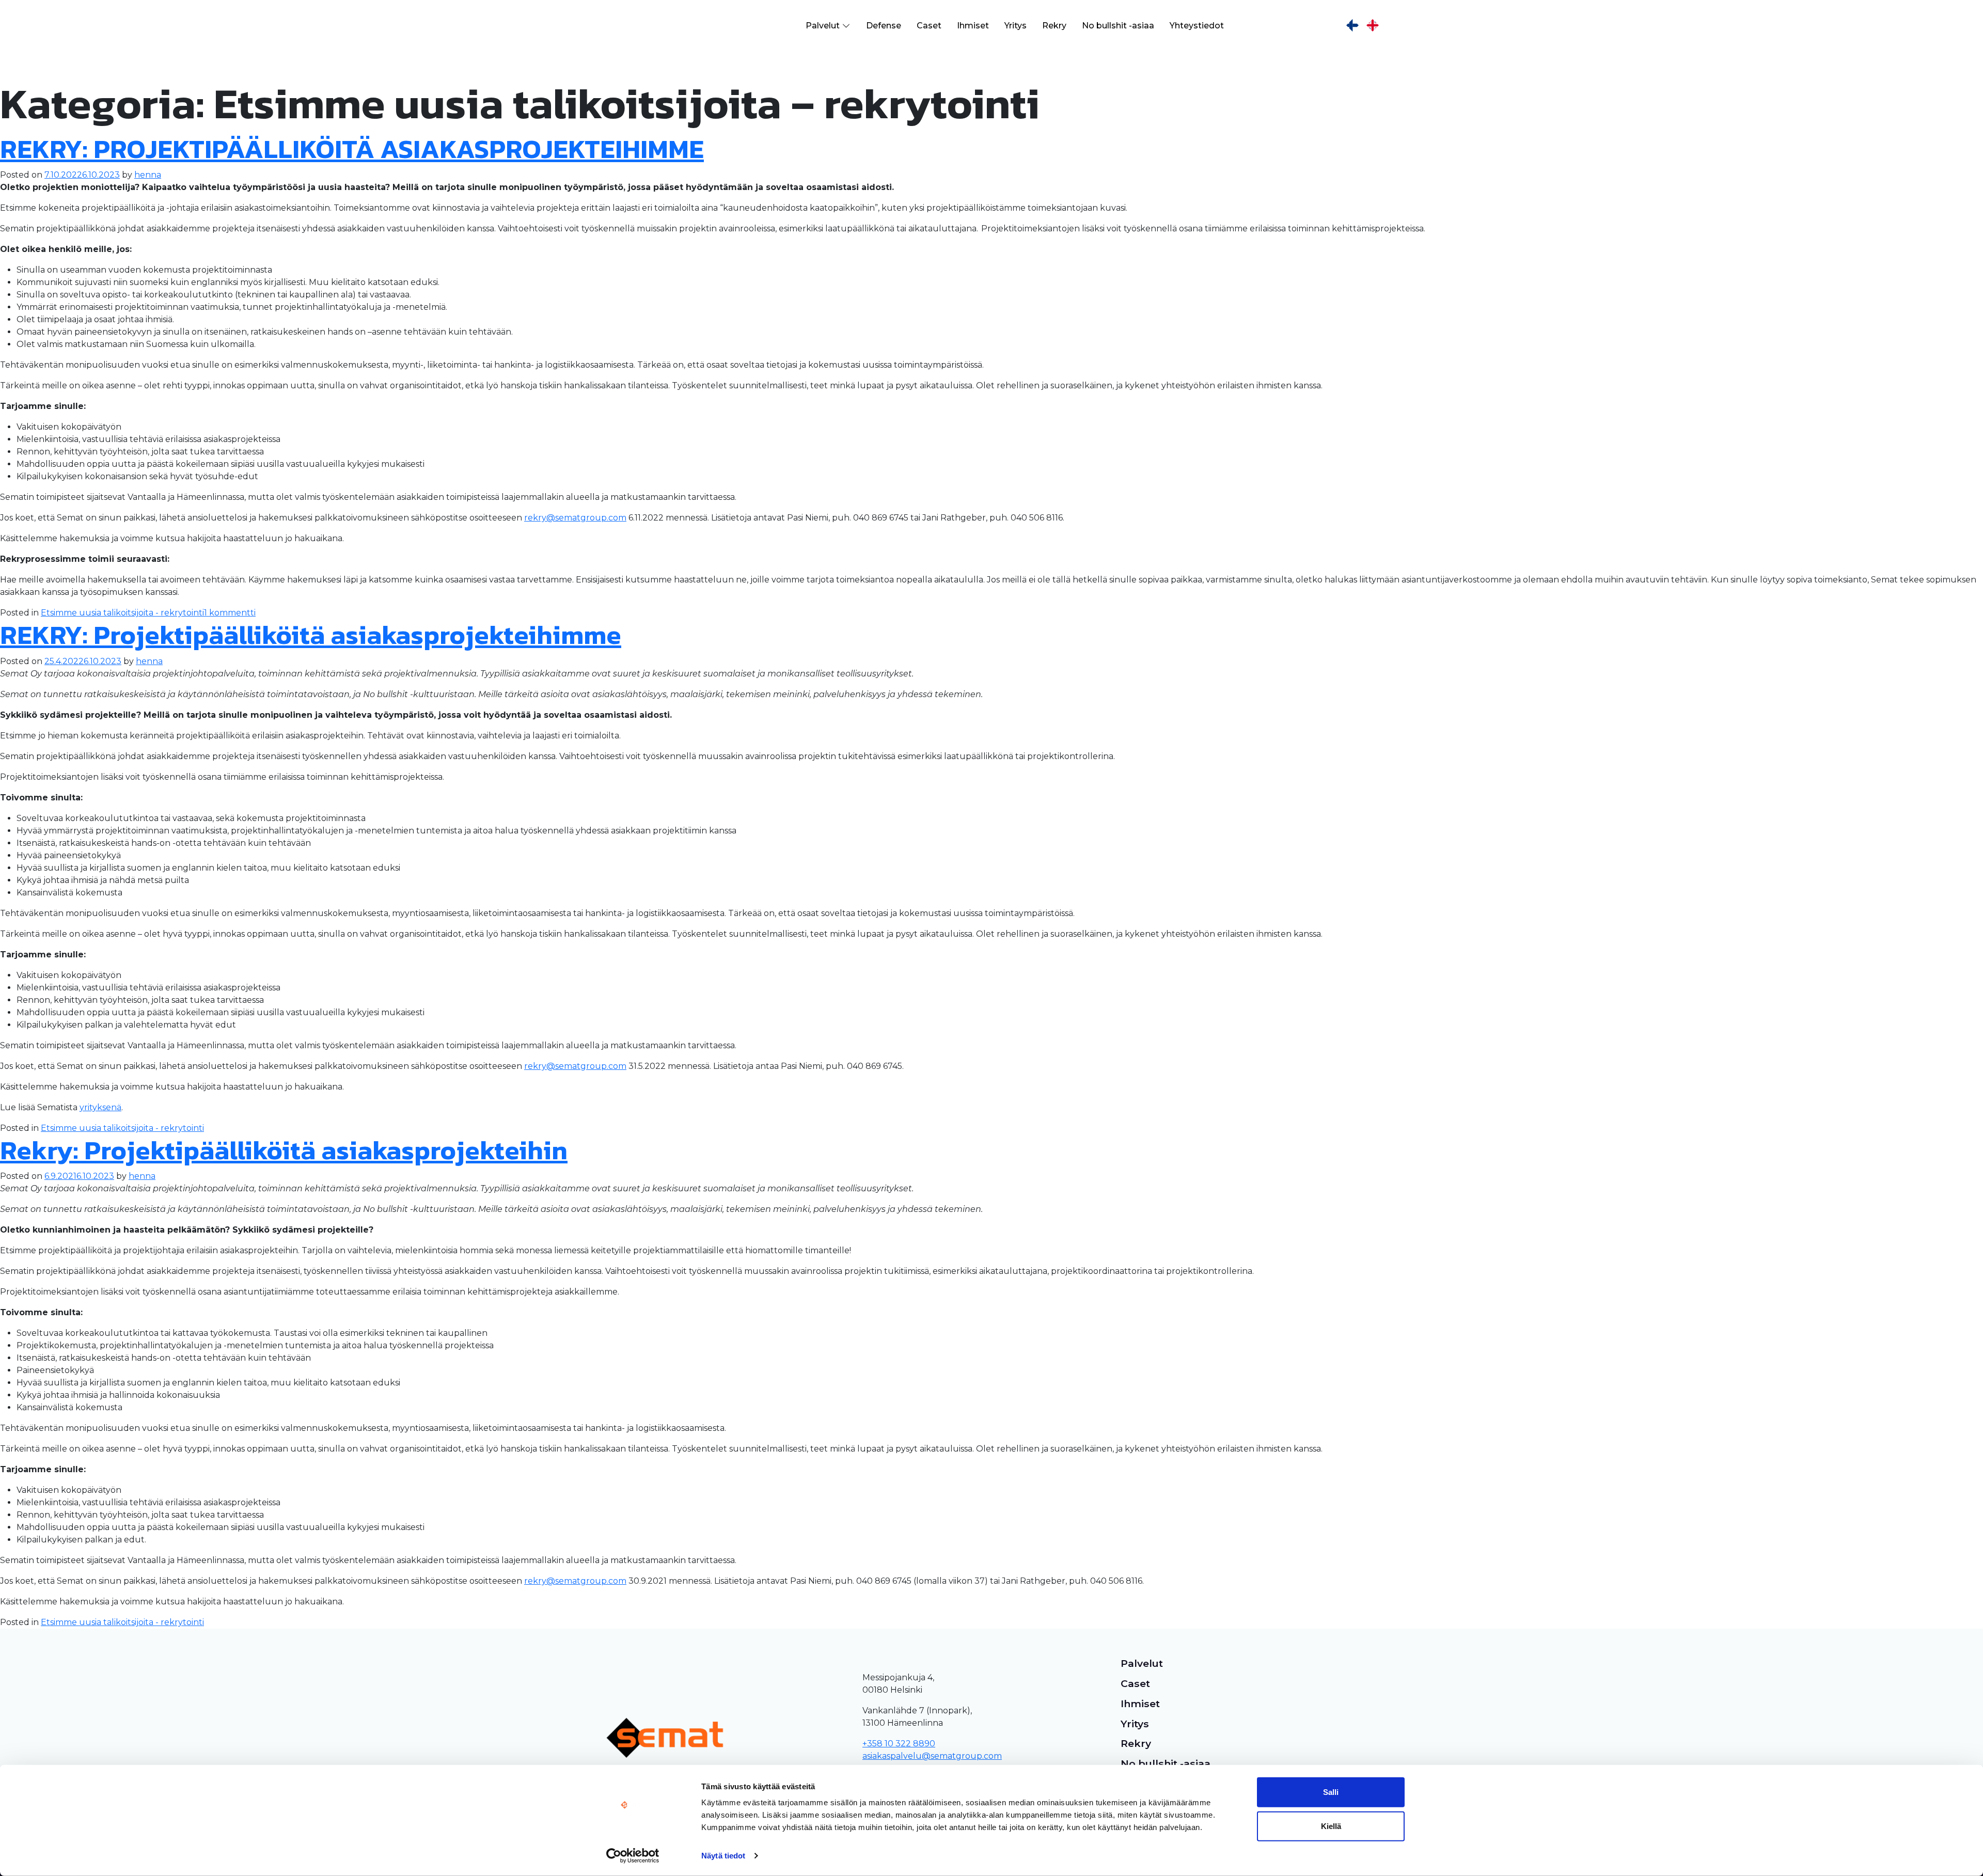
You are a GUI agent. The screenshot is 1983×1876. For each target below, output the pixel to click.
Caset (929, 26)
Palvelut (823, 26)
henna (148, 175)
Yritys (1016, 26)
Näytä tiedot (723, 1856)
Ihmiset (973, 26)
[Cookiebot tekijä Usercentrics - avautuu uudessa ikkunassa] (633, 1856)
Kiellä (1331, 1826)
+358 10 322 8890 (899, 1744)
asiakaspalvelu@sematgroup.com (932, 1756)
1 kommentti (230, 613)
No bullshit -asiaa (1118, 26)
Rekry (1054, 26)
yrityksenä (100, 1107)
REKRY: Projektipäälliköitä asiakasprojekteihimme (311, 635)
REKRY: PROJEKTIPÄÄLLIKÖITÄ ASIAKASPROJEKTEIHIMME (352, 149)
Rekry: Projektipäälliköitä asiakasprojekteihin (284, 1150)
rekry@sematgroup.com (575, 518)
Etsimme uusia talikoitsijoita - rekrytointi (122, 613)
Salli (1331, 1792)
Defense (884, 26)
